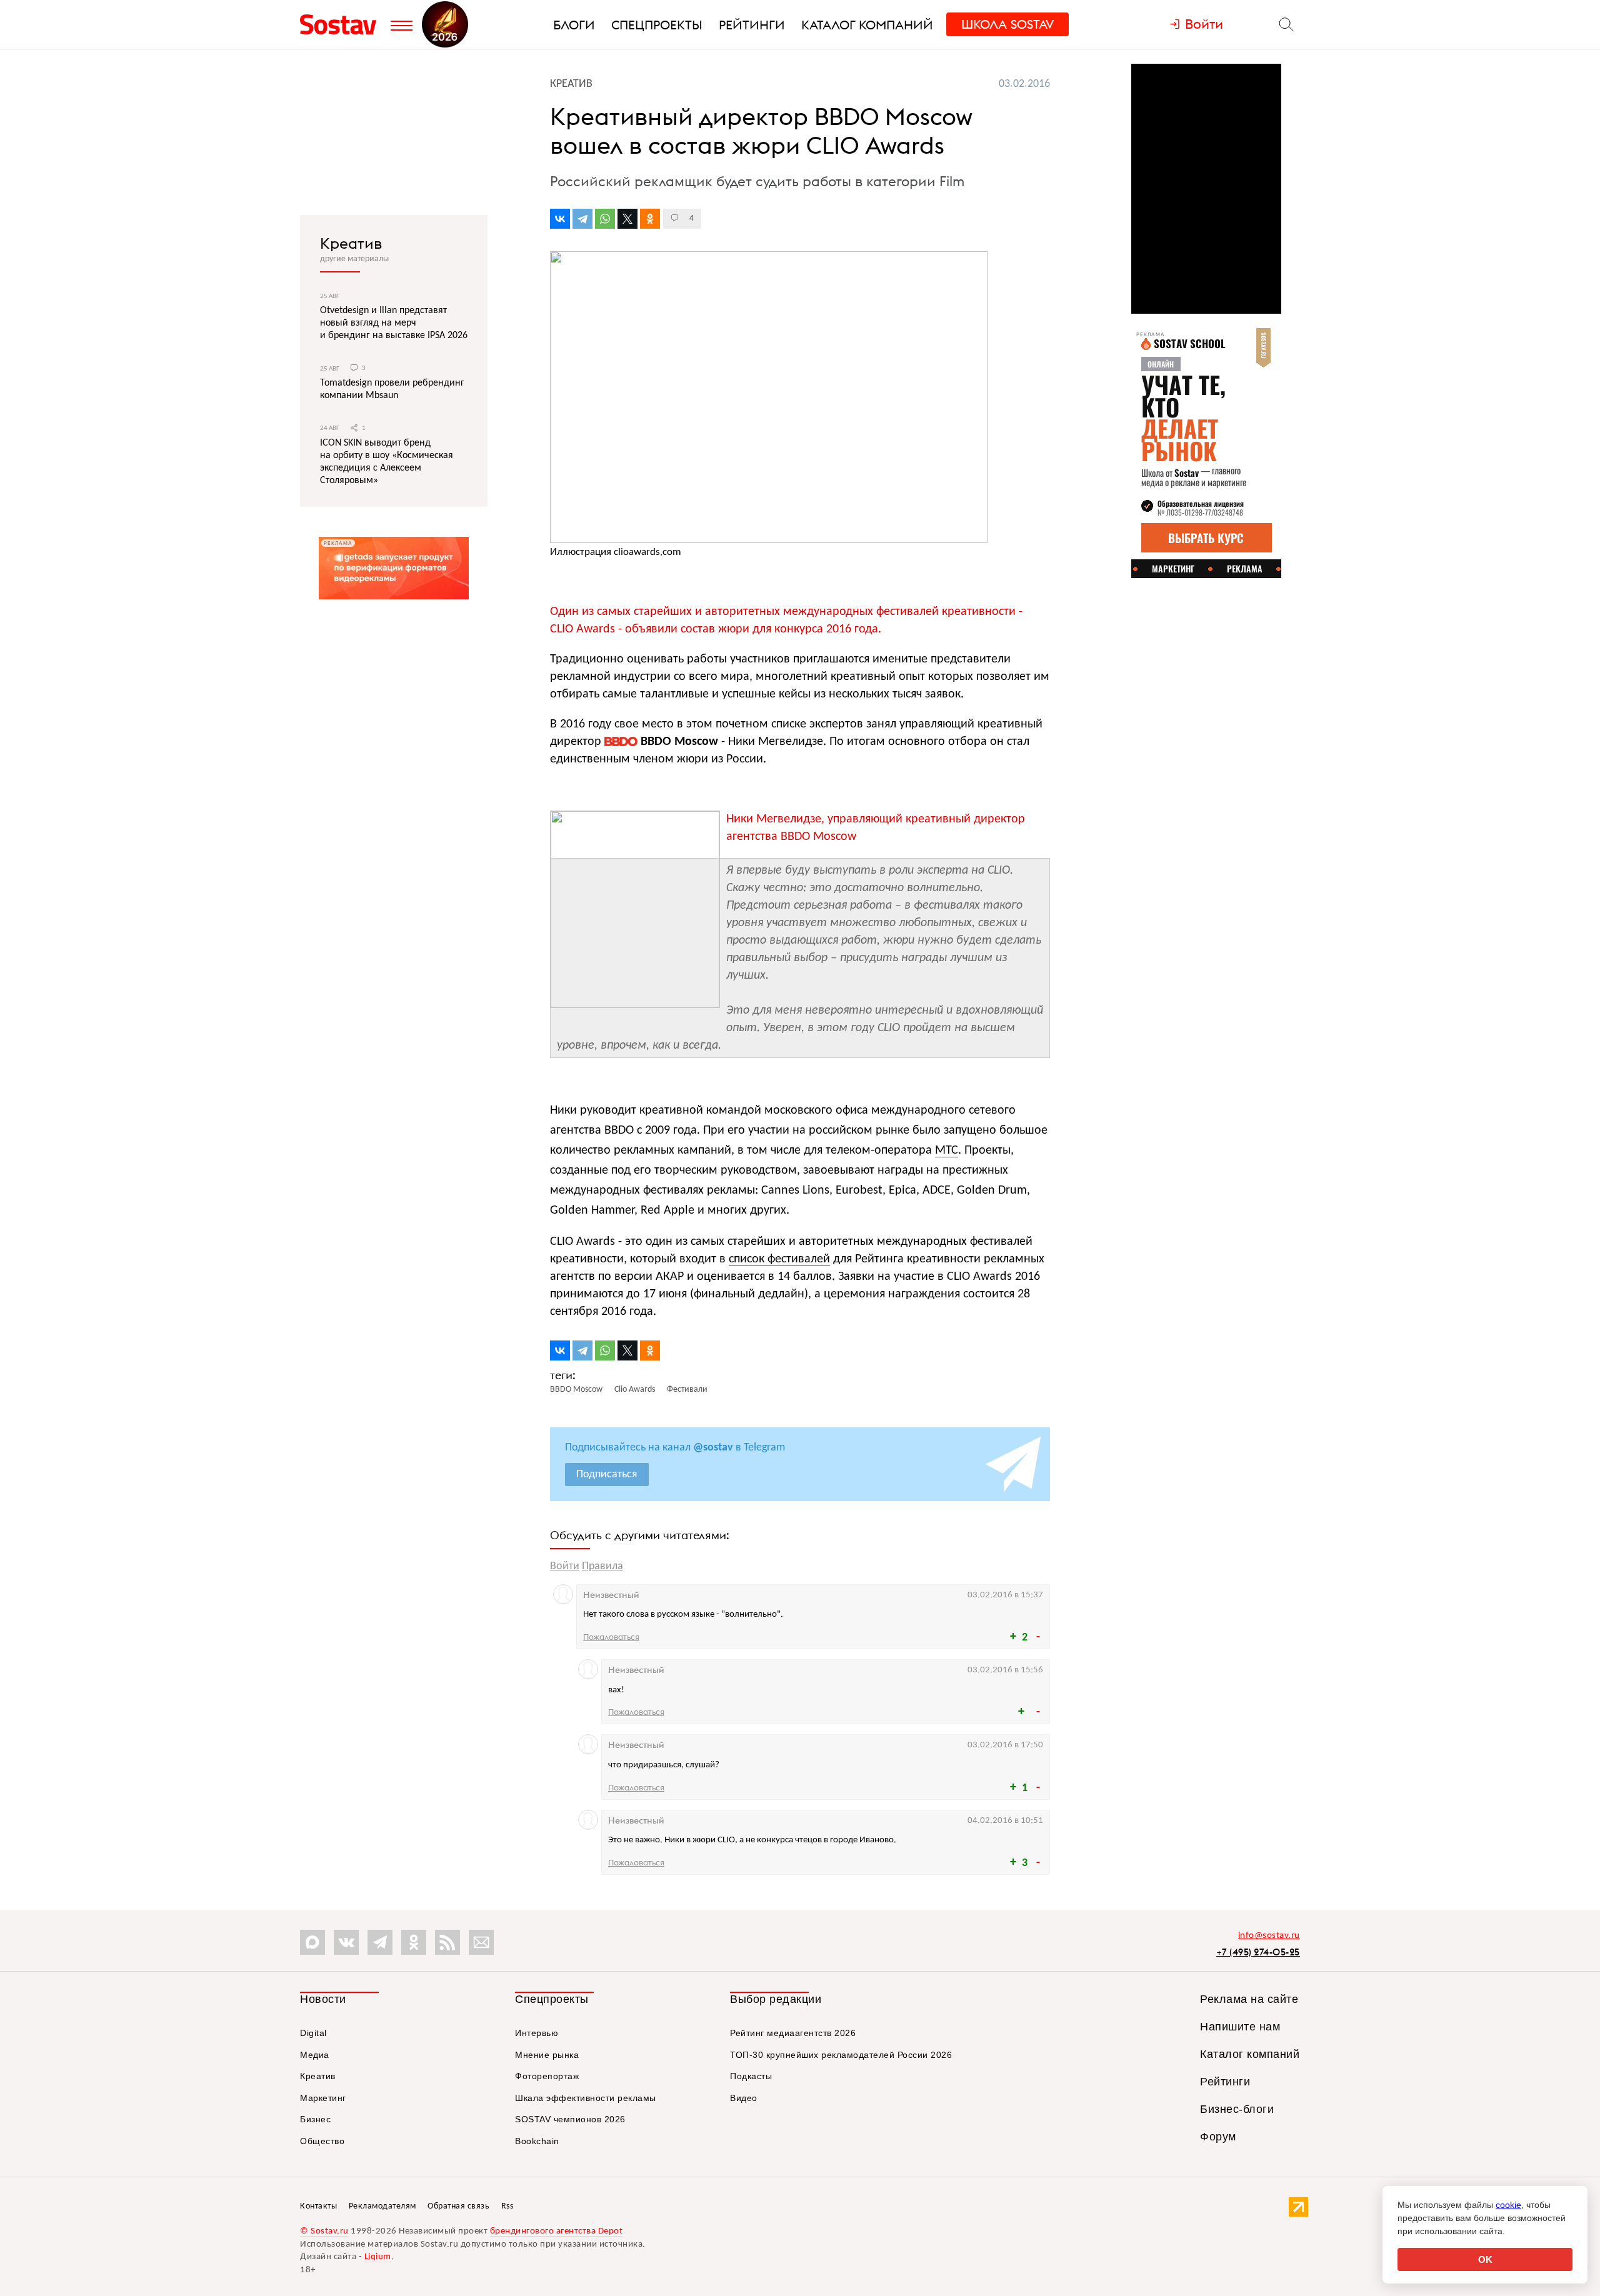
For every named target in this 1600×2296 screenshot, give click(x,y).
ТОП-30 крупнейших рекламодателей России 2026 (841, 2055)
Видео (744, 2098)
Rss (507, 2206)
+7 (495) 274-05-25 (1258, 1952)
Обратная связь (458, 2206)
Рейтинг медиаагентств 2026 (793, 2033)
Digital (313, 2033)
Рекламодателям (382, 2206)
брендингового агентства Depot (557, 2231)
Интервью (537, 2033)
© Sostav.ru (324, 2231)
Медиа (315, 2055)
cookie (1508, 2205)
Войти (565, 1566)
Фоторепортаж (547, 2076)
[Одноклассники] (650, 219)
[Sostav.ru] (342, 24)
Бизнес (315, 2119)
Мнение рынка (547, 2055)
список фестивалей (779, 1259)
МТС (947, 1150)
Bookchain (537, 2141)
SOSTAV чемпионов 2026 (570, 2119)
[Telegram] (582, 219)
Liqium (378, 2257)
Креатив (351, 243)
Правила (602, 1566)
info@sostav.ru (1269, 1936)
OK (1485, 2259)
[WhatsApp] (605, 219)
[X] (627, 219)
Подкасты (751, 2076)
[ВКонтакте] (560, 219)
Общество (322, 2141)
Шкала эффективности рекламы (586, 2098)
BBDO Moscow (678, 742)
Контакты (318, 2206)
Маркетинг (323, 2098)
